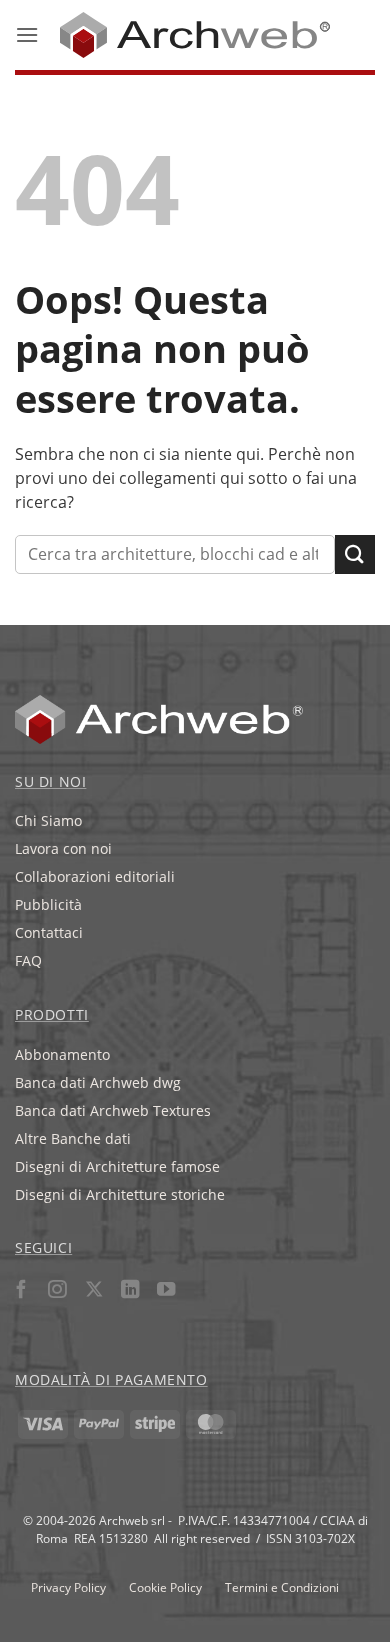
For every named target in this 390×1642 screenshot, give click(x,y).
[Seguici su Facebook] (21, 1291)
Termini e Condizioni (282, 1587)
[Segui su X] (93, 1291)
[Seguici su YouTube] (166, 1291)
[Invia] (355, 554)
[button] (27, 34)
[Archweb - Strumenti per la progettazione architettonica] (195, 35)
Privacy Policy (68, 1587)
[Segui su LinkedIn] (129, 1291)
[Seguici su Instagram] (57, 1291)
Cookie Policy (165, 1587)
